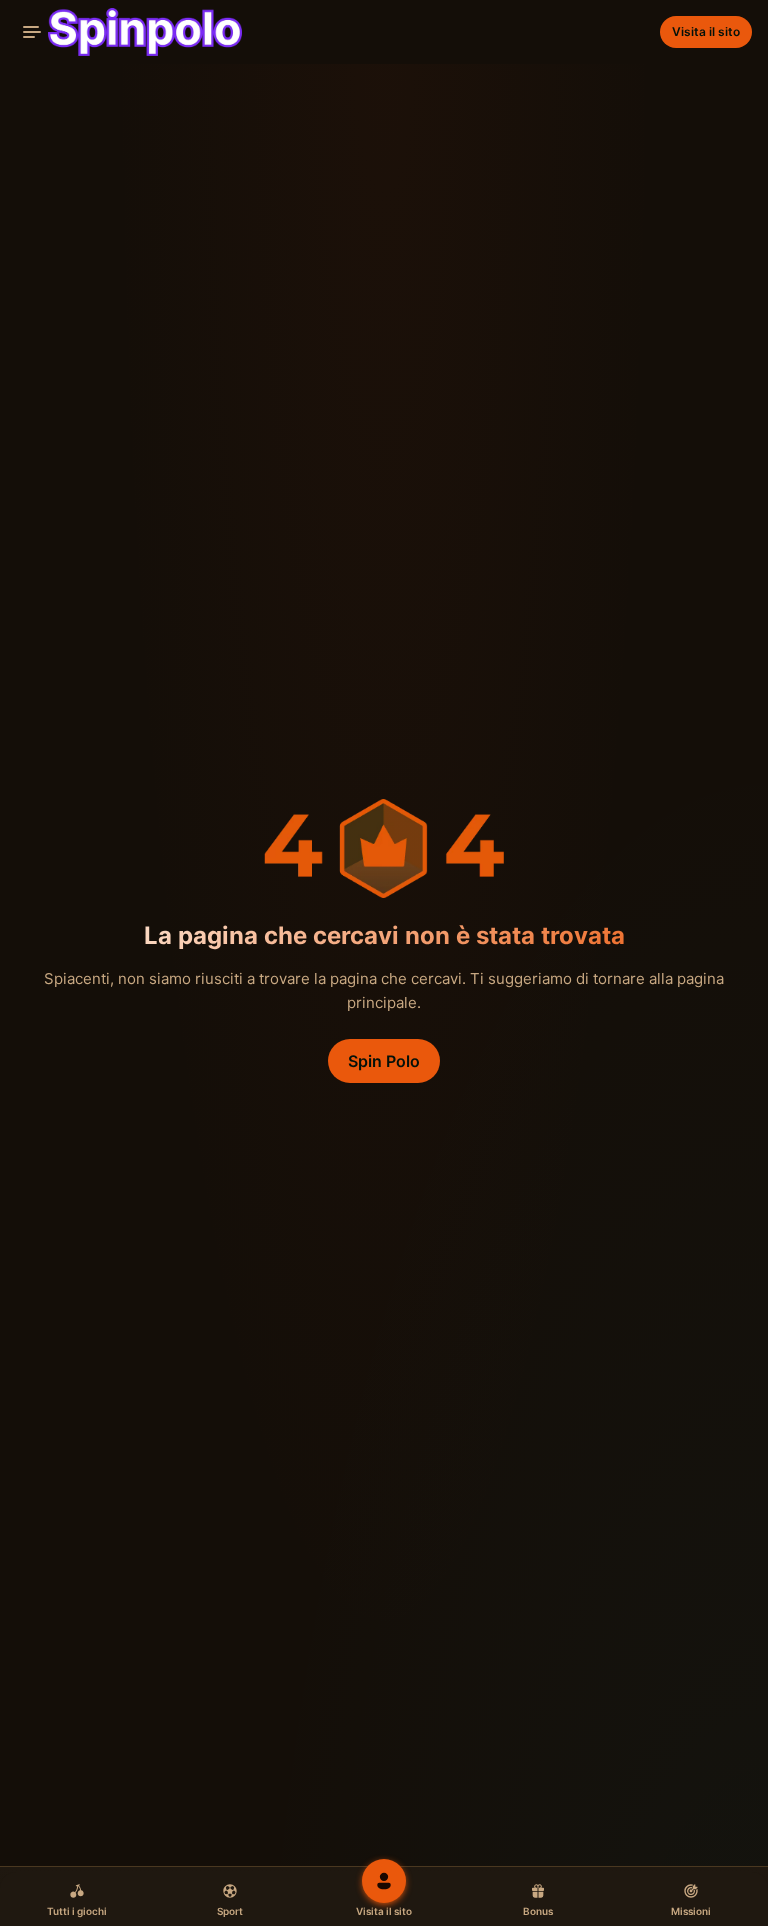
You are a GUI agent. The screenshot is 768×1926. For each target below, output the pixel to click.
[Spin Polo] (129, 32)
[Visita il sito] (384, 1881)
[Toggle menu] (32, 32)
